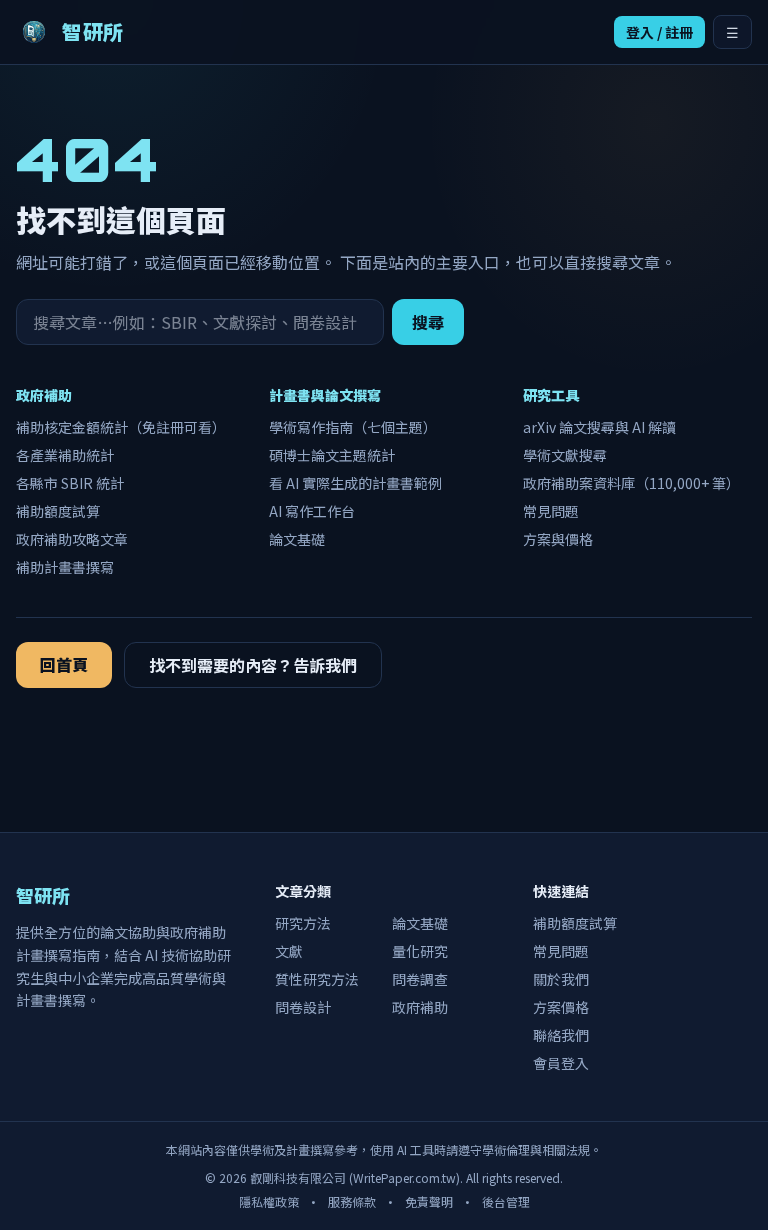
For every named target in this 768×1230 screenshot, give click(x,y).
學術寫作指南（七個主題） (353, 427)
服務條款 (352, 1201)
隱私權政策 (269, 1201)
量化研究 (420, 951)
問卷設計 (303, 1007)
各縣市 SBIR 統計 (70, 483)
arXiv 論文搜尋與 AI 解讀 (599, 427)
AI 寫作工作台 (312, 511)
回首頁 (64, 664)
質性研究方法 (317, 979)
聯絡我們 (561, 1035)
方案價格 (561, 1007)
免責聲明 (429, 1201)
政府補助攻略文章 (72, 539)
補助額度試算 (58, 511)
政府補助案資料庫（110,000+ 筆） (631, 483)
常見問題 (551, 511)
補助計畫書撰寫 (65, 567)
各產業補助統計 (65, 455)
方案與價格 (558, 539)
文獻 (289, 951)
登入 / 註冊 (659, 32)
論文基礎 (297, 539)
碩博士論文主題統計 (332, 455)
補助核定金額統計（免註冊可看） (121, 427)
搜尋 (428, 322)
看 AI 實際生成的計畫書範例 (355, 483)
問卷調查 (420, 979)
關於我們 (561, 979)
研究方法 (303, 923)
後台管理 (506, 1201)
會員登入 (561, 1063)
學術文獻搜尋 (565, 455)
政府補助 (420, 1007)
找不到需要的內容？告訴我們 (253, 665)
